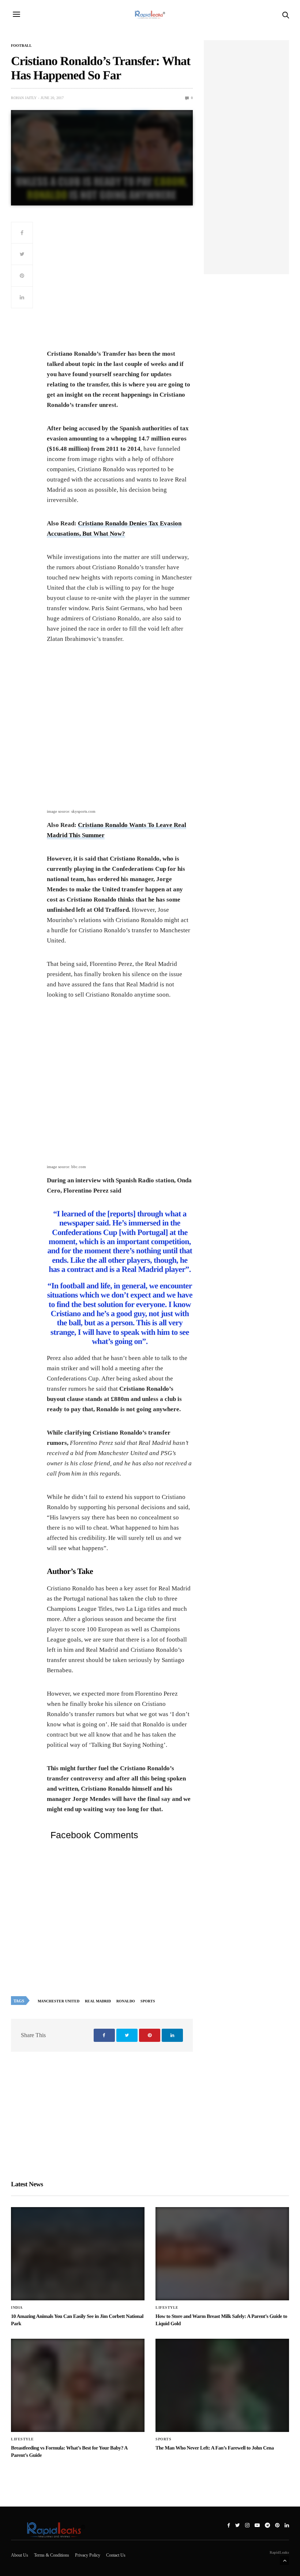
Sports (148, 2001)
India (17, 2308)
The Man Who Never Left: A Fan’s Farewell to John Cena (215, 2448)
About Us (20, 2555)
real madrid (98, 2001)
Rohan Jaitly (24, 98)
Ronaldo (126, 2001)
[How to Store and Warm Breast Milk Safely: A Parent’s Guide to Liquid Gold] (222, 2254)
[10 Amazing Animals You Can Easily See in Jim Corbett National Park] (78, 2254)
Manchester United (59, 2001)
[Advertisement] (120, 284)
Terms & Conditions (52, 2555)
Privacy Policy (88, 2555)
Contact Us (116, 2555)
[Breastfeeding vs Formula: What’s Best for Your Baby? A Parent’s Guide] (78, 2386)
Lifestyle (167, 2308)
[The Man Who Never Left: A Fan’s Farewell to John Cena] (222, 2386)
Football (21, 46)
